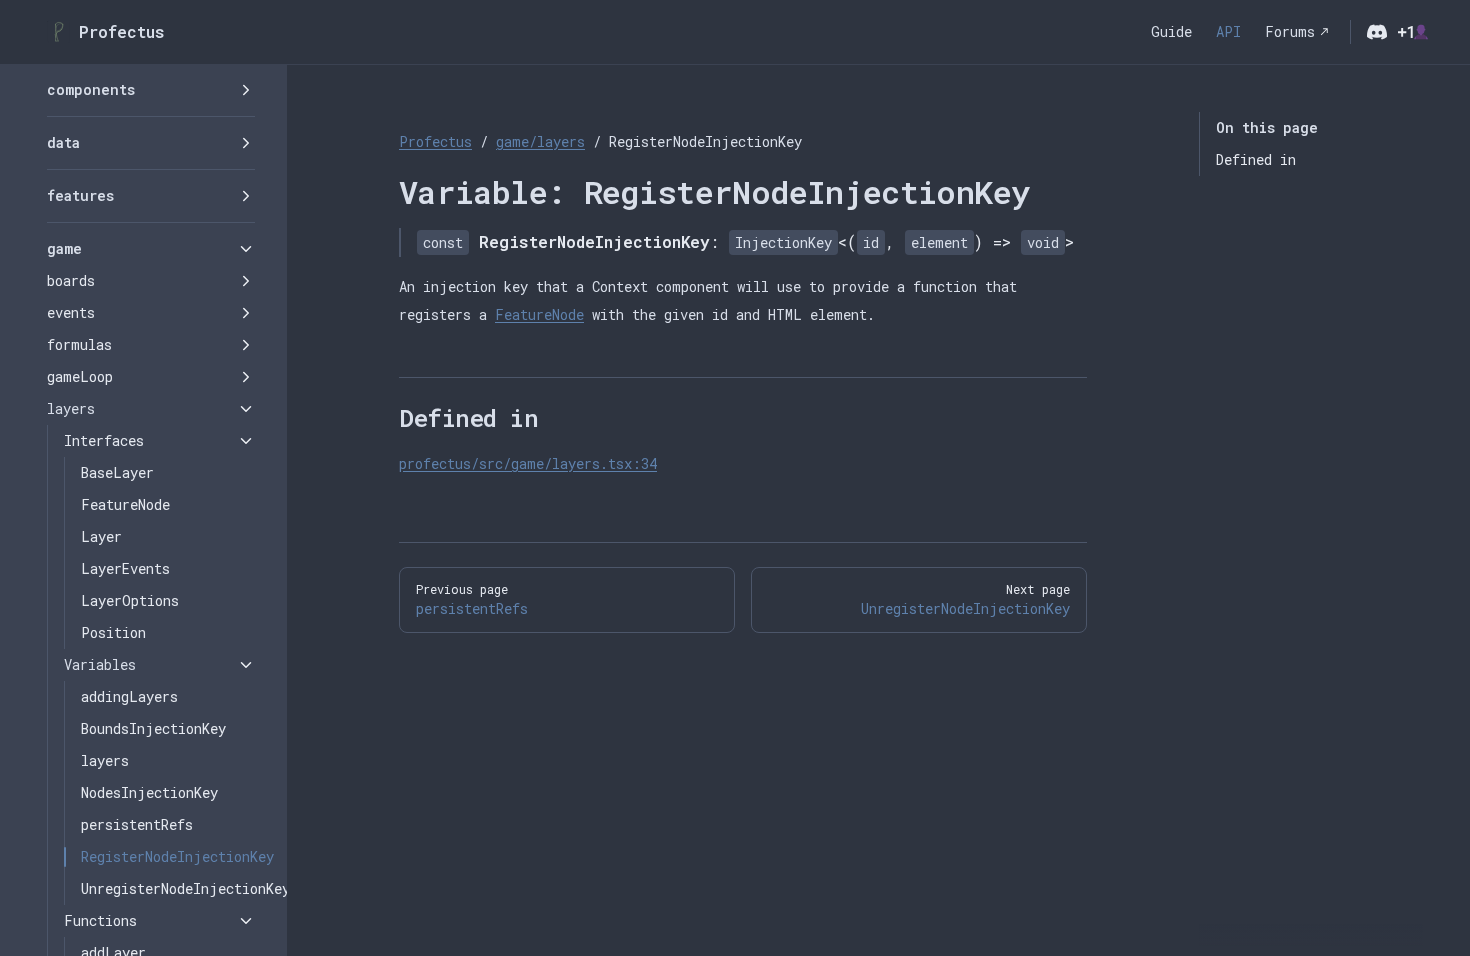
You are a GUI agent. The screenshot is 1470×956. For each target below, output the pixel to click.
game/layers (540, 141)
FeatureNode (539, 314)
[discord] (1377, 32)
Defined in (1256, 159)
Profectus (435, 141)
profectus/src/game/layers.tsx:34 (528, 463)
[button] (151, 90)
